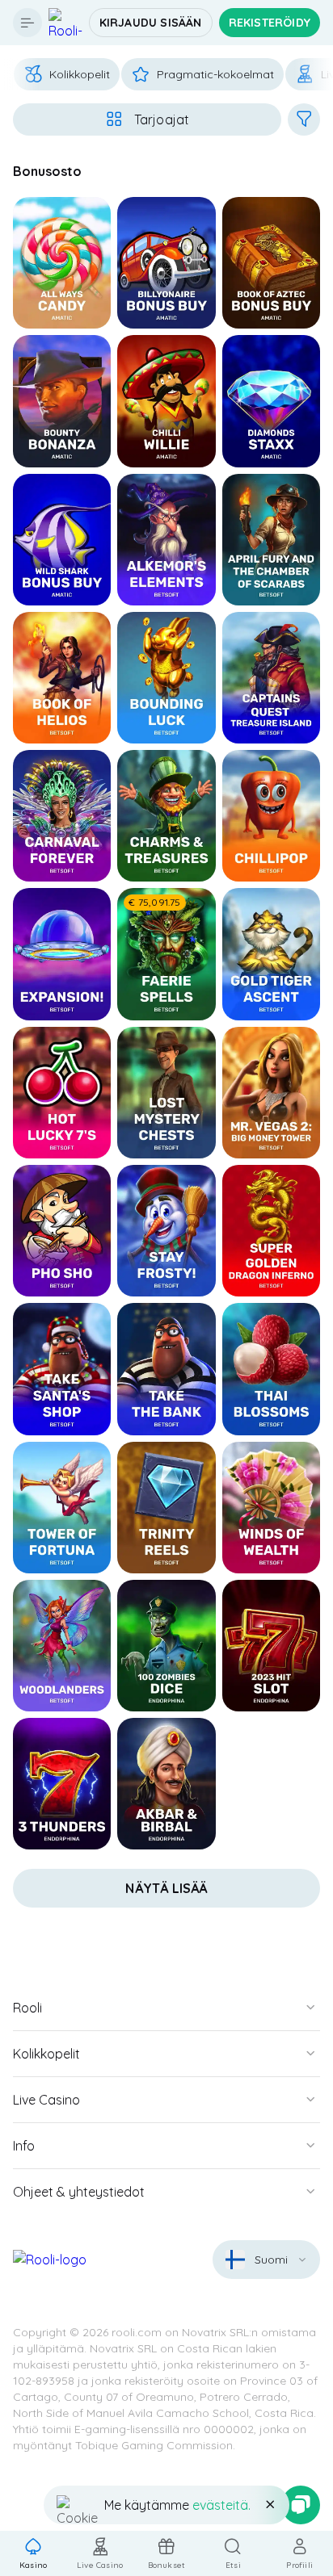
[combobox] (266, 2260)
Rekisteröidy (270, 23)
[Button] (27, 23)
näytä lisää (166, 1888)
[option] (67, 74)
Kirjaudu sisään (151, 23)
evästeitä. (221, 2505)
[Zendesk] (301, 2505)
